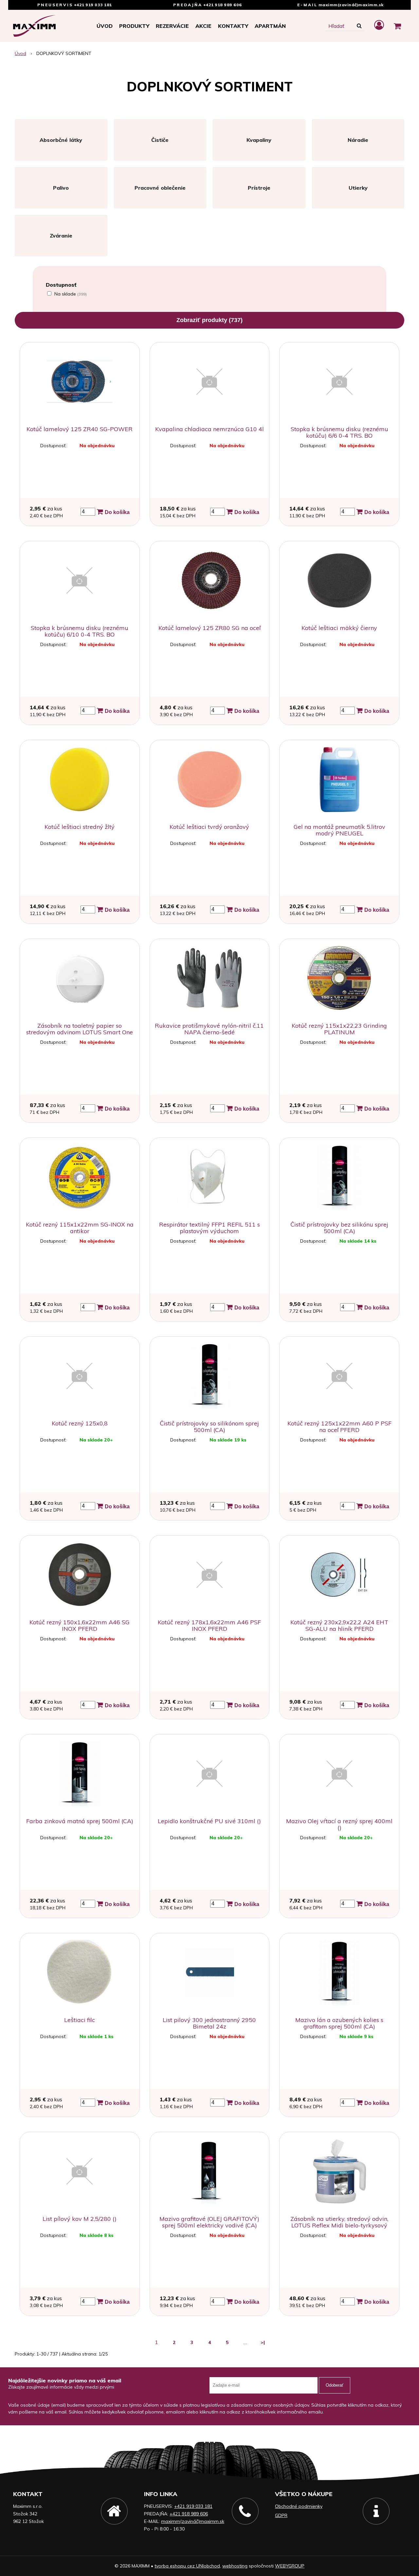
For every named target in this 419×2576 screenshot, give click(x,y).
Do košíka (117, 512)
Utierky (358, 188)
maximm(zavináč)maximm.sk (351, 5)
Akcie (203, 26)
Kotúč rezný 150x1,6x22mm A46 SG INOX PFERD (80, 1625)
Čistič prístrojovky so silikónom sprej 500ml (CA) (209, 1427)
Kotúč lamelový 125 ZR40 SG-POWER (80, 429)
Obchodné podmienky (299, 2506)
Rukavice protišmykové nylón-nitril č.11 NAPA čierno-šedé (209, 1029)
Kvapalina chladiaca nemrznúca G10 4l (209, 429)
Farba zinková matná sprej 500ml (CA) (80, 1821)
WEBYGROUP (290, 2566)
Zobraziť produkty (209, 320)
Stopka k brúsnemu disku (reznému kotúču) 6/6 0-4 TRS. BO (339, 432)
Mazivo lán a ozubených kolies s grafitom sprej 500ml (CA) (339, 2023)
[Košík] (397, 26)
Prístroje (259, 188)
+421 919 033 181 (93, 5)
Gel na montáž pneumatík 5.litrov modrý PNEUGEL (339, 830)
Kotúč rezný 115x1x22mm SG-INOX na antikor (80, 1228)
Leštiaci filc (80, 2020)
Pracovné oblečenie (160, 188)
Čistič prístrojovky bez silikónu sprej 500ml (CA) (339, 1228)
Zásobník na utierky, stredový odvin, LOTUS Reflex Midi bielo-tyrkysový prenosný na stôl (339, 2225)
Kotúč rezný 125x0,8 (80, 1423)
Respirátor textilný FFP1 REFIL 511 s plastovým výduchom (209, 1228)
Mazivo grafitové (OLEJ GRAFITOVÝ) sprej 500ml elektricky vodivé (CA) (209, 2222)
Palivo (61, 188)
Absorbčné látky (61, 140)
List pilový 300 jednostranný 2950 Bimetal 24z (209, 2023)
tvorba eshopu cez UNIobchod (187, 2566)
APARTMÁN (270, 26)
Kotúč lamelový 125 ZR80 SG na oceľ (209, 628)
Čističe (160, 140)
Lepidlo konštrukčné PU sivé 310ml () (209, 1821)
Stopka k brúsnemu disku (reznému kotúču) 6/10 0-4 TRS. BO (80, 631)
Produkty (134, 26)
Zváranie (61, 236)
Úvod (105, 26)
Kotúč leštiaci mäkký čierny (339, 628)
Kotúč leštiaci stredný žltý (80, 827)
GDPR (281, 2515)
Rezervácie (172, 26)
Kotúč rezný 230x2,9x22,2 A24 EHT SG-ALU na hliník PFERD (339, 1625)
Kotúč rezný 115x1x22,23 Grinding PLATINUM (339, 1029)
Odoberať (335, 2385)
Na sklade (71, 294)
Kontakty (233, 26)
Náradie (358, 140)
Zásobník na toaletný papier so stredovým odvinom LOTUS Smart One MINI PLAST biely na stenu (80, 1032)
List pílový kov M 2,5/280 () (80, 2219)
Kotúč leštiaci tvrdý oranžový (209, 827)
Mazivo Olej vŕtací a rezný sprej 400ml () (339, 1824)
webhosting (235, 2566)
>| (263, 2342)
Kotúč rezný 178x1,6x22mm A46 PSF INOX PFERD (209, 1625)
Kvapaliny (259, 140)
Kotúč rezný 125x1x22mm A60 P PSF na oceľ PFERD (339, 1427)
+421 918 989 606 (223, 5)
